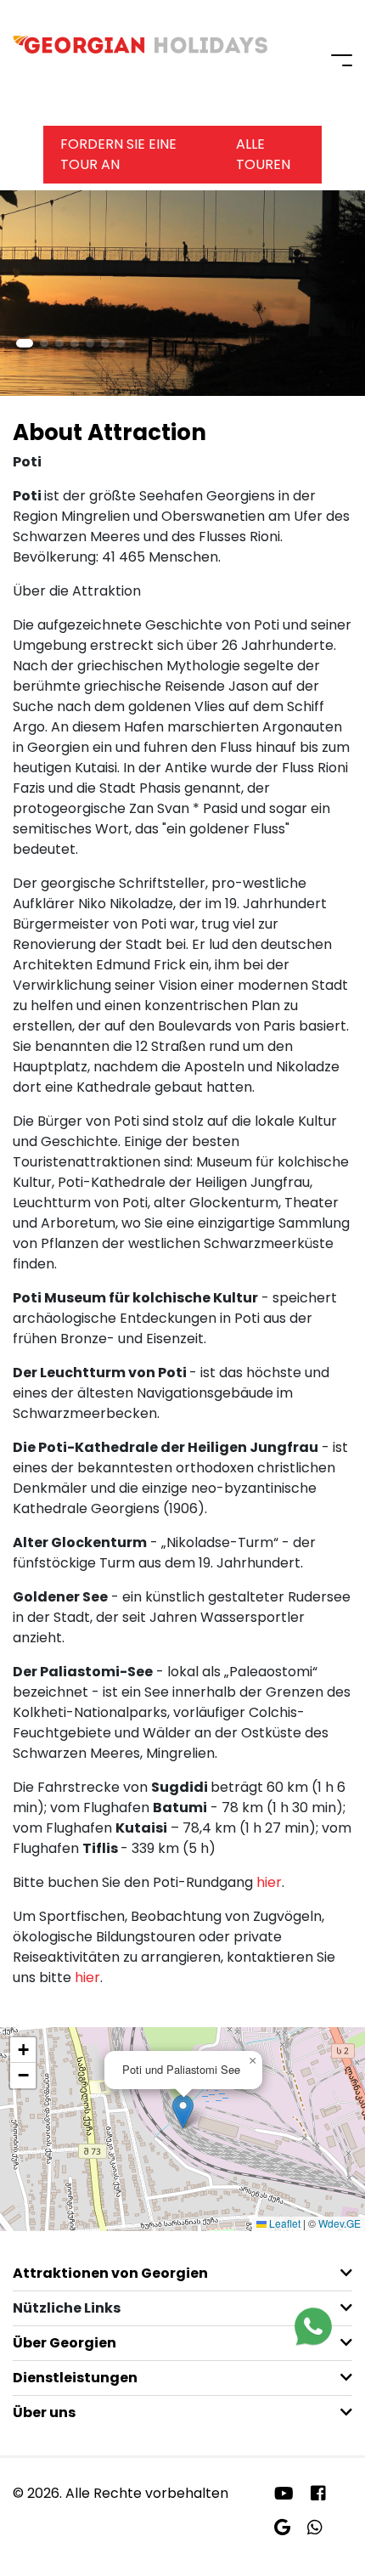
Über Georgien (65, 2343)
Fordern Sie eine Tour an (118, 154)
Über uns (44, 2412)
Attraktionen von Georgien (110, 2273)
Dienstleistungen (75, 2378)
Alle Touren (263, 154)
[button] (25, 343)
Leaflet (284, 2223)
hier (269, 1882)
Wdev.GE (340, 2223)
